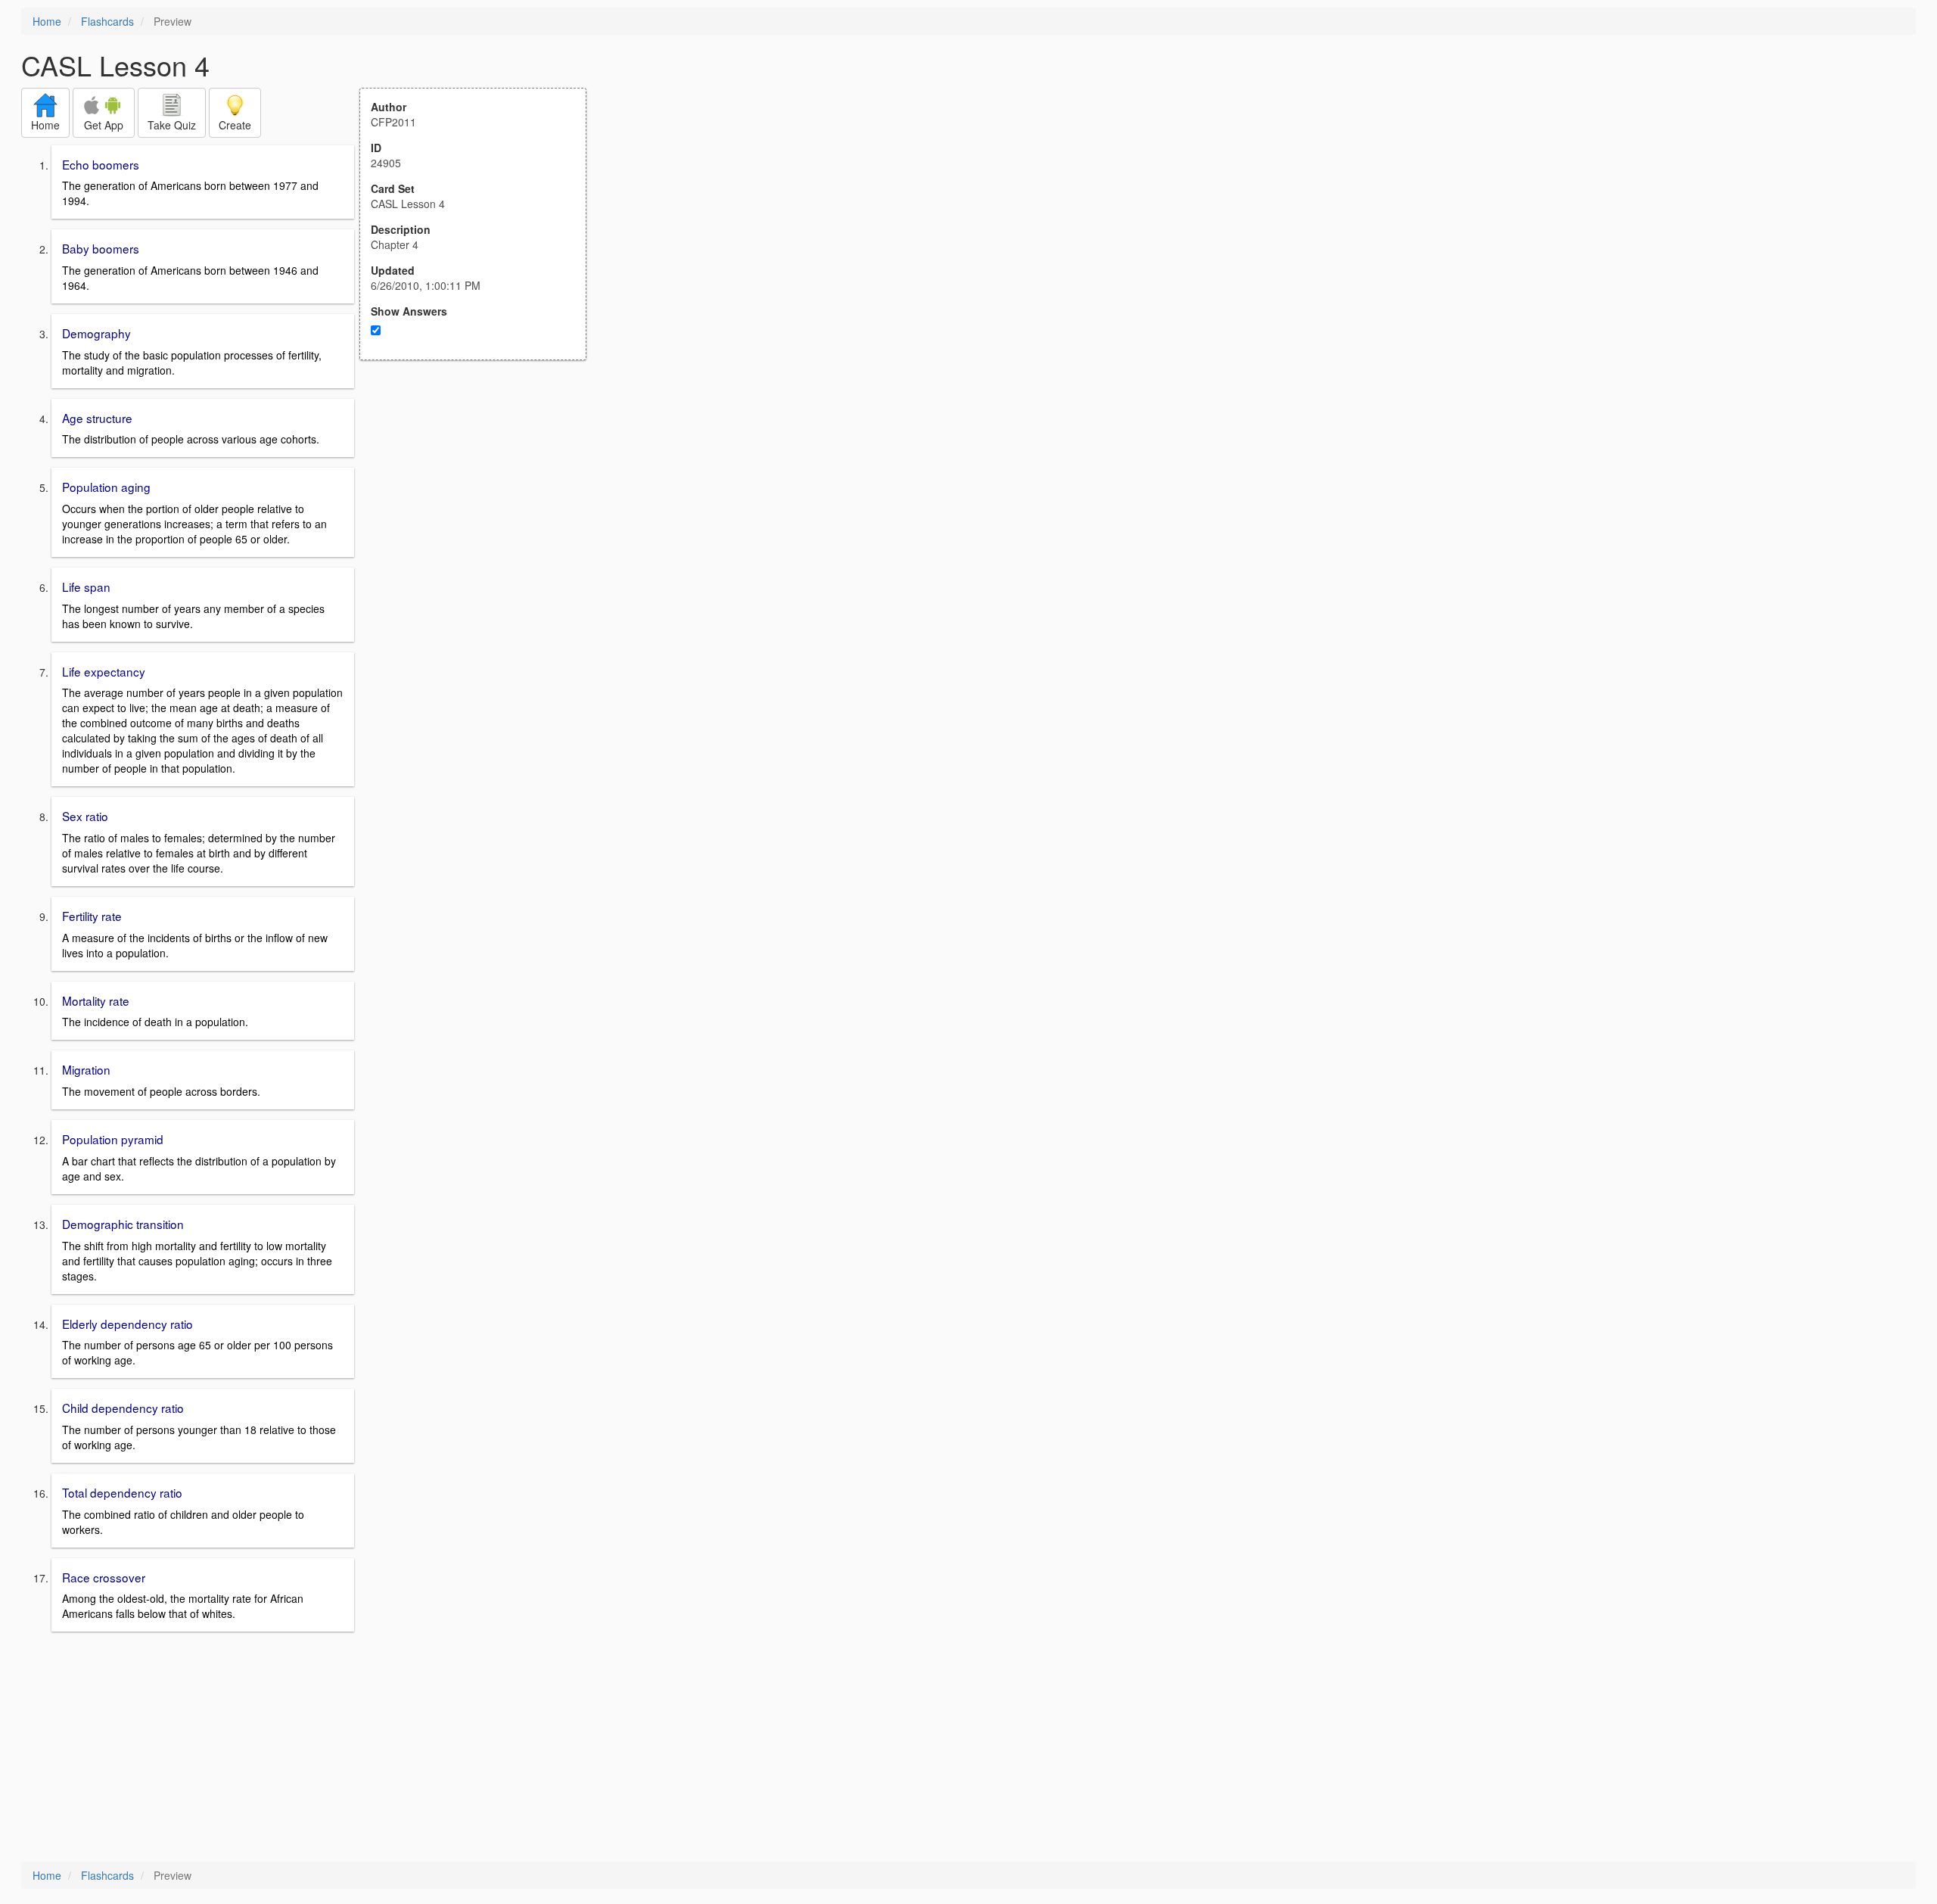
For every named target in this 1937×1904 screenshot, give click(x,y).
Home (47, 21)
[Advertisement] (481, 509)
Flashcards (107, 21)
